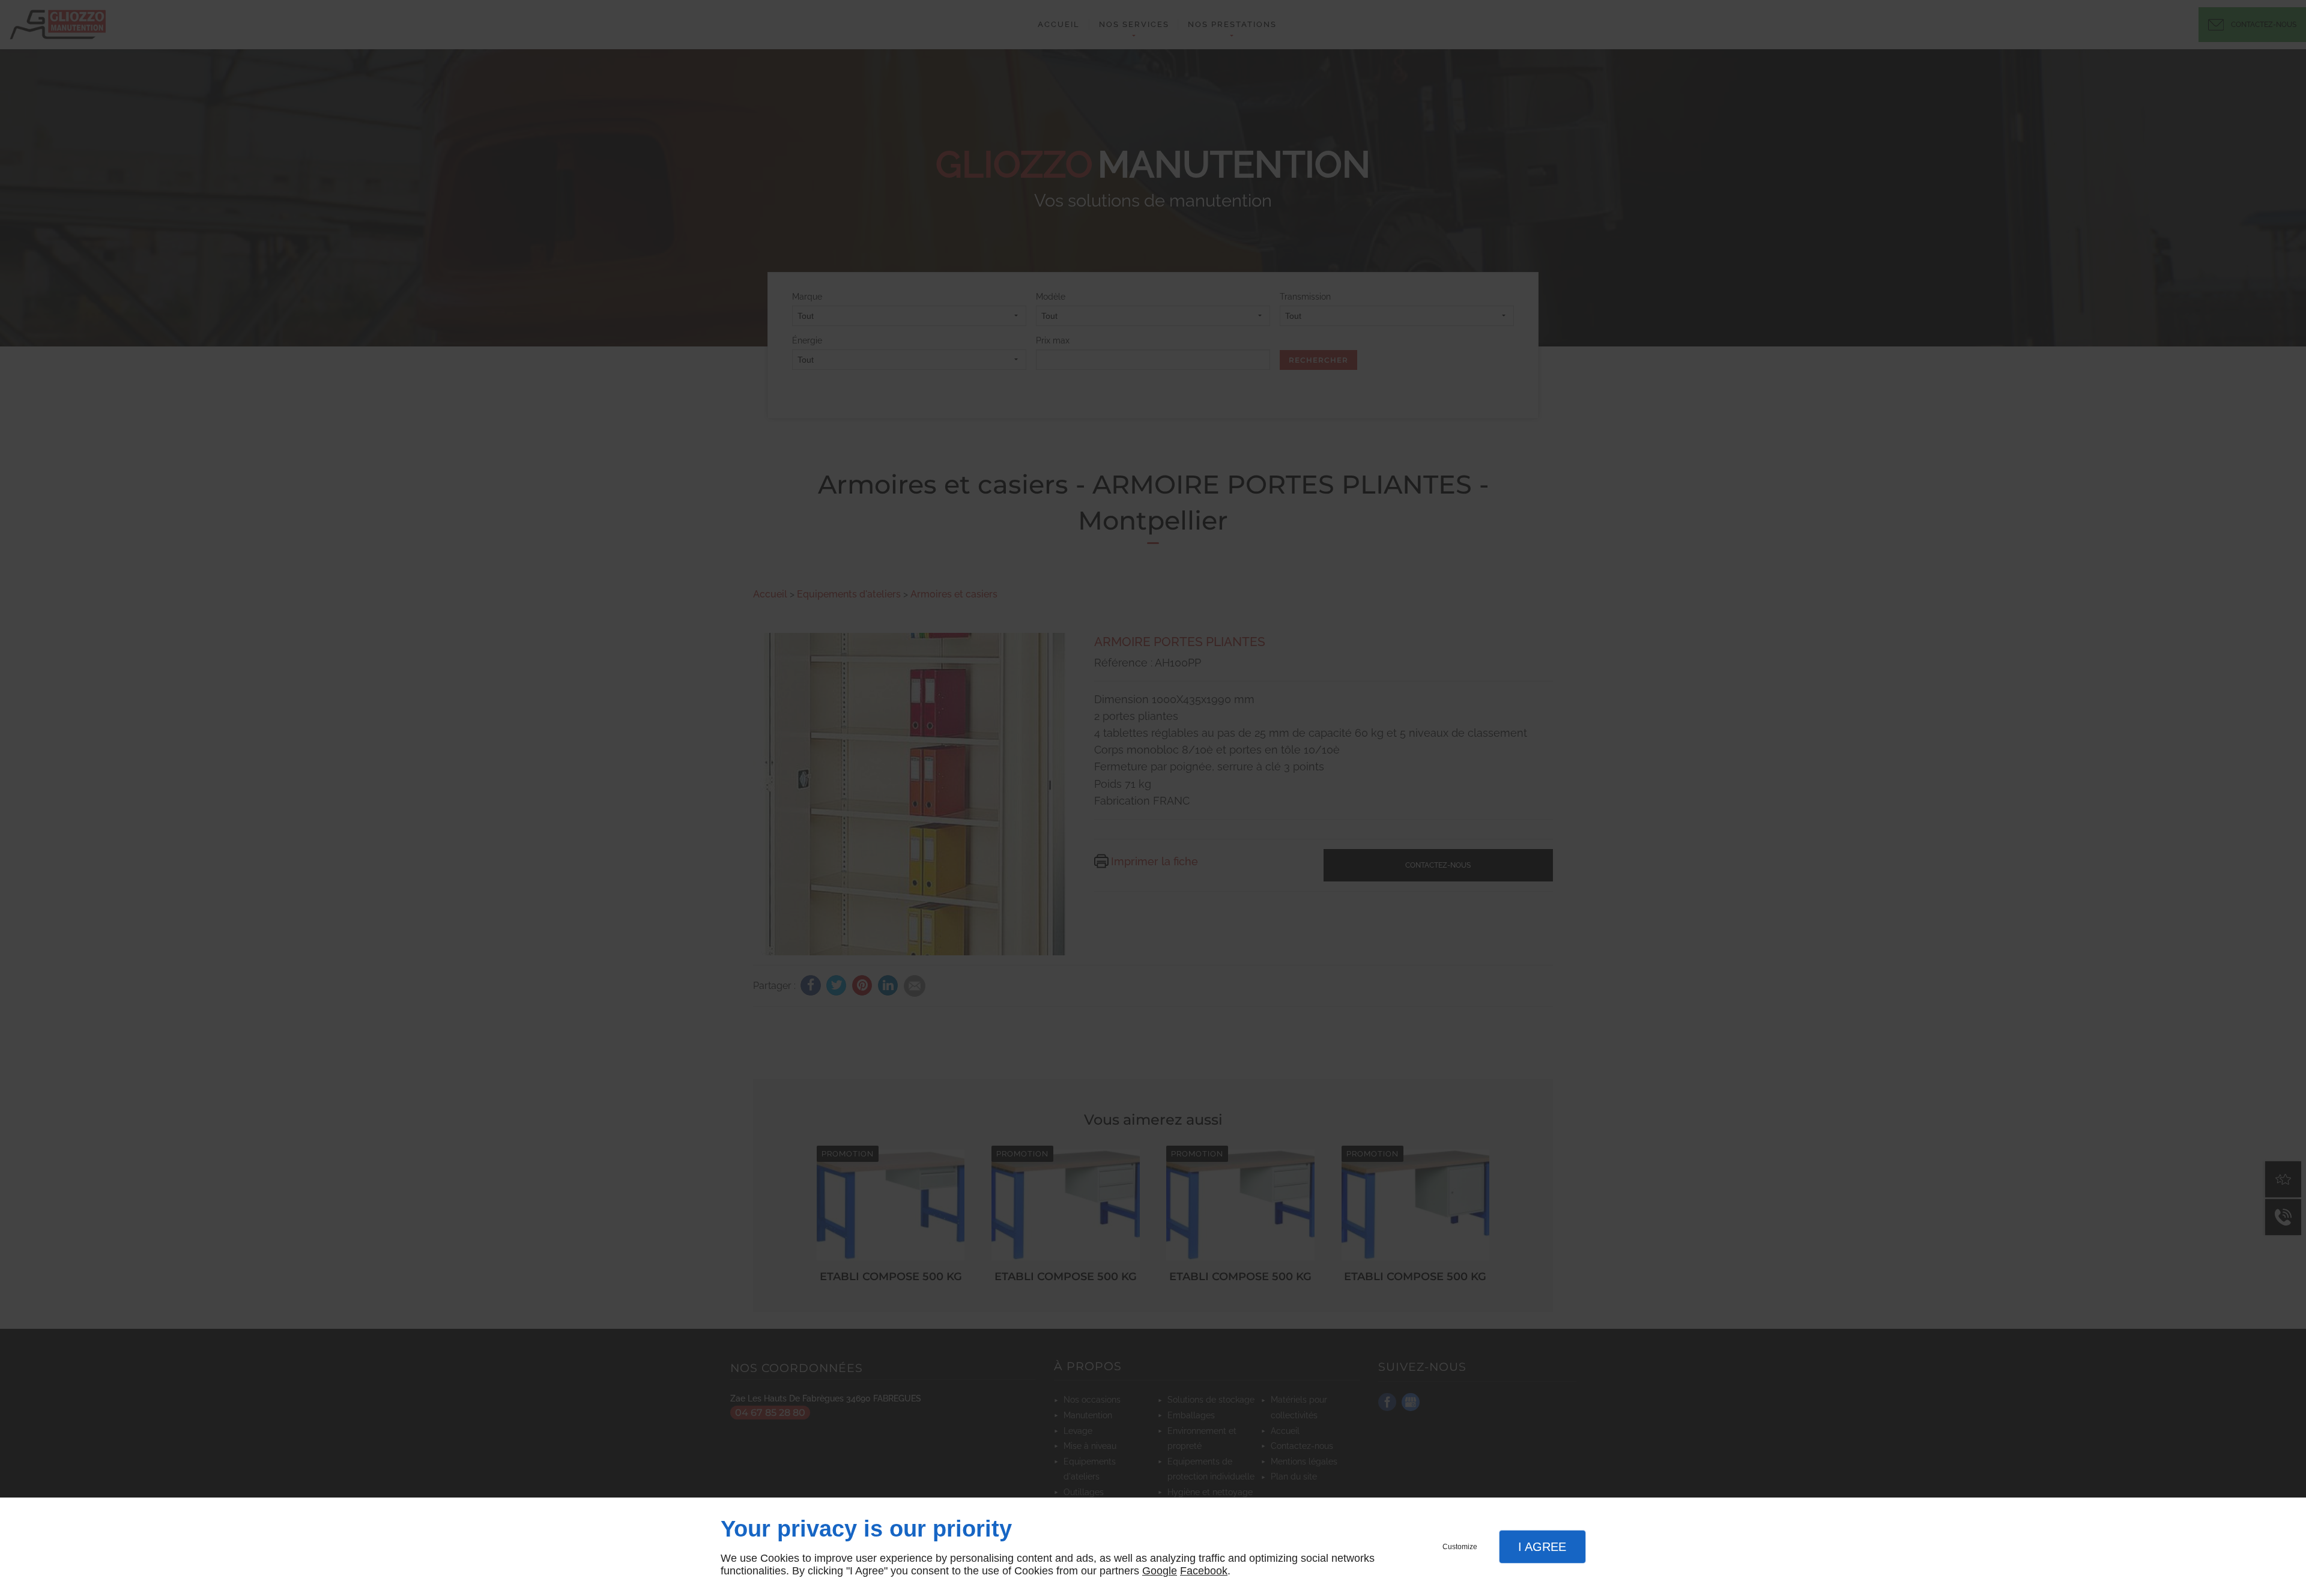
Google (1160, 1571)
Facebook (1204, 1571)
